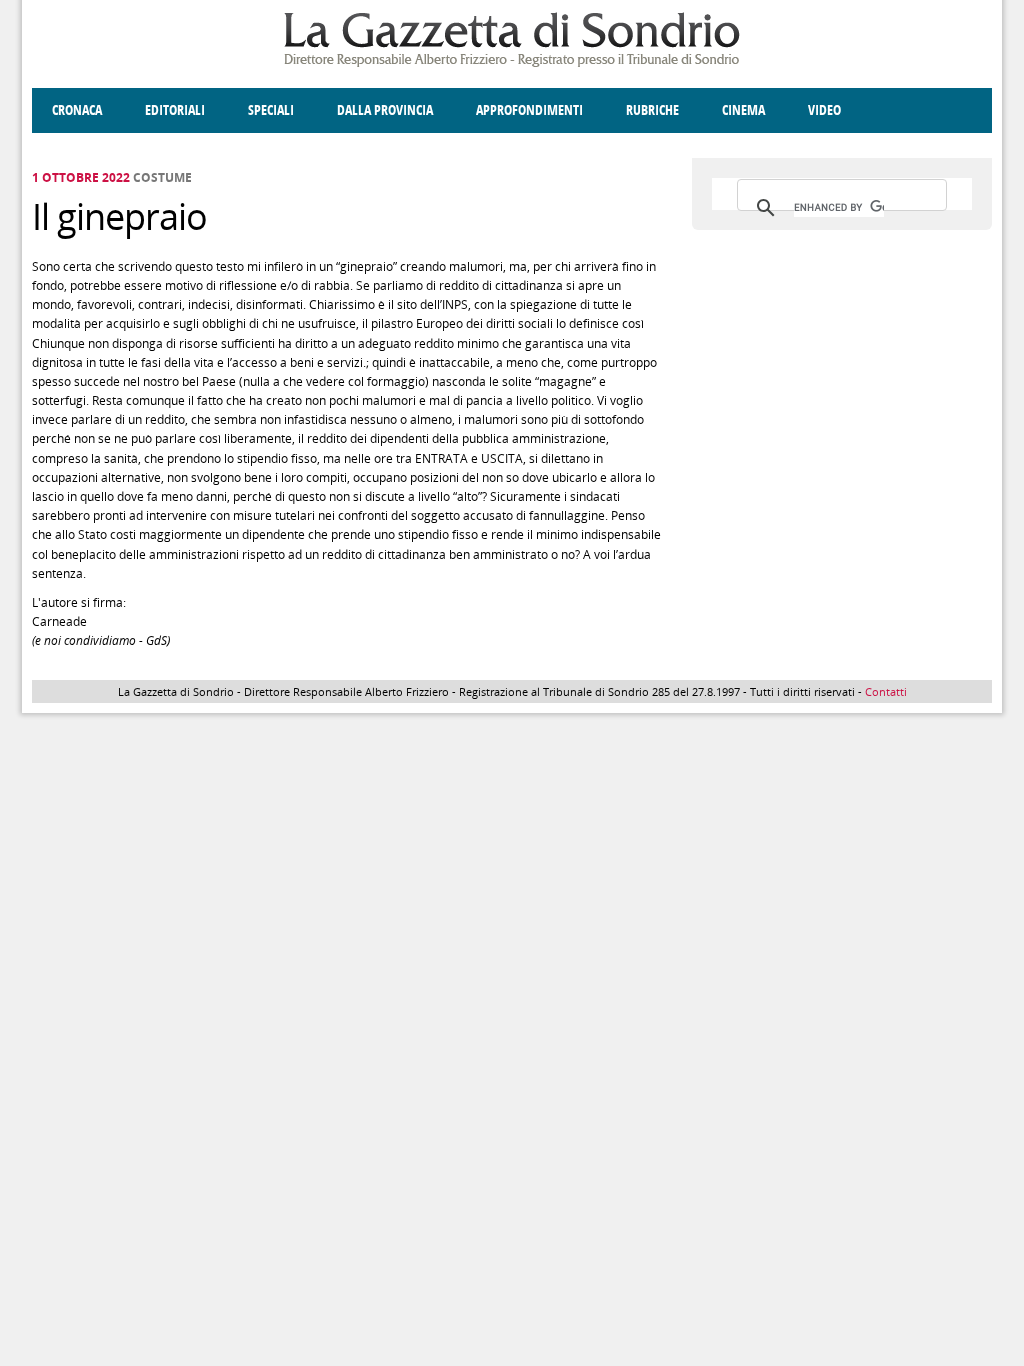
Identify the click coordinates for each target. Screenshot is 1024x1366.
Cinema (743, 110)
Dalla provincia (385, 110)
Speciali (271, 110)
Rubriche (652, 110)
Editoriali (175, 110)
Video (824, 110)
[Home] (512, 63)
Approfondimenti (529, 110)
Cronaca (77, 110)
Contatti (886, 691)
